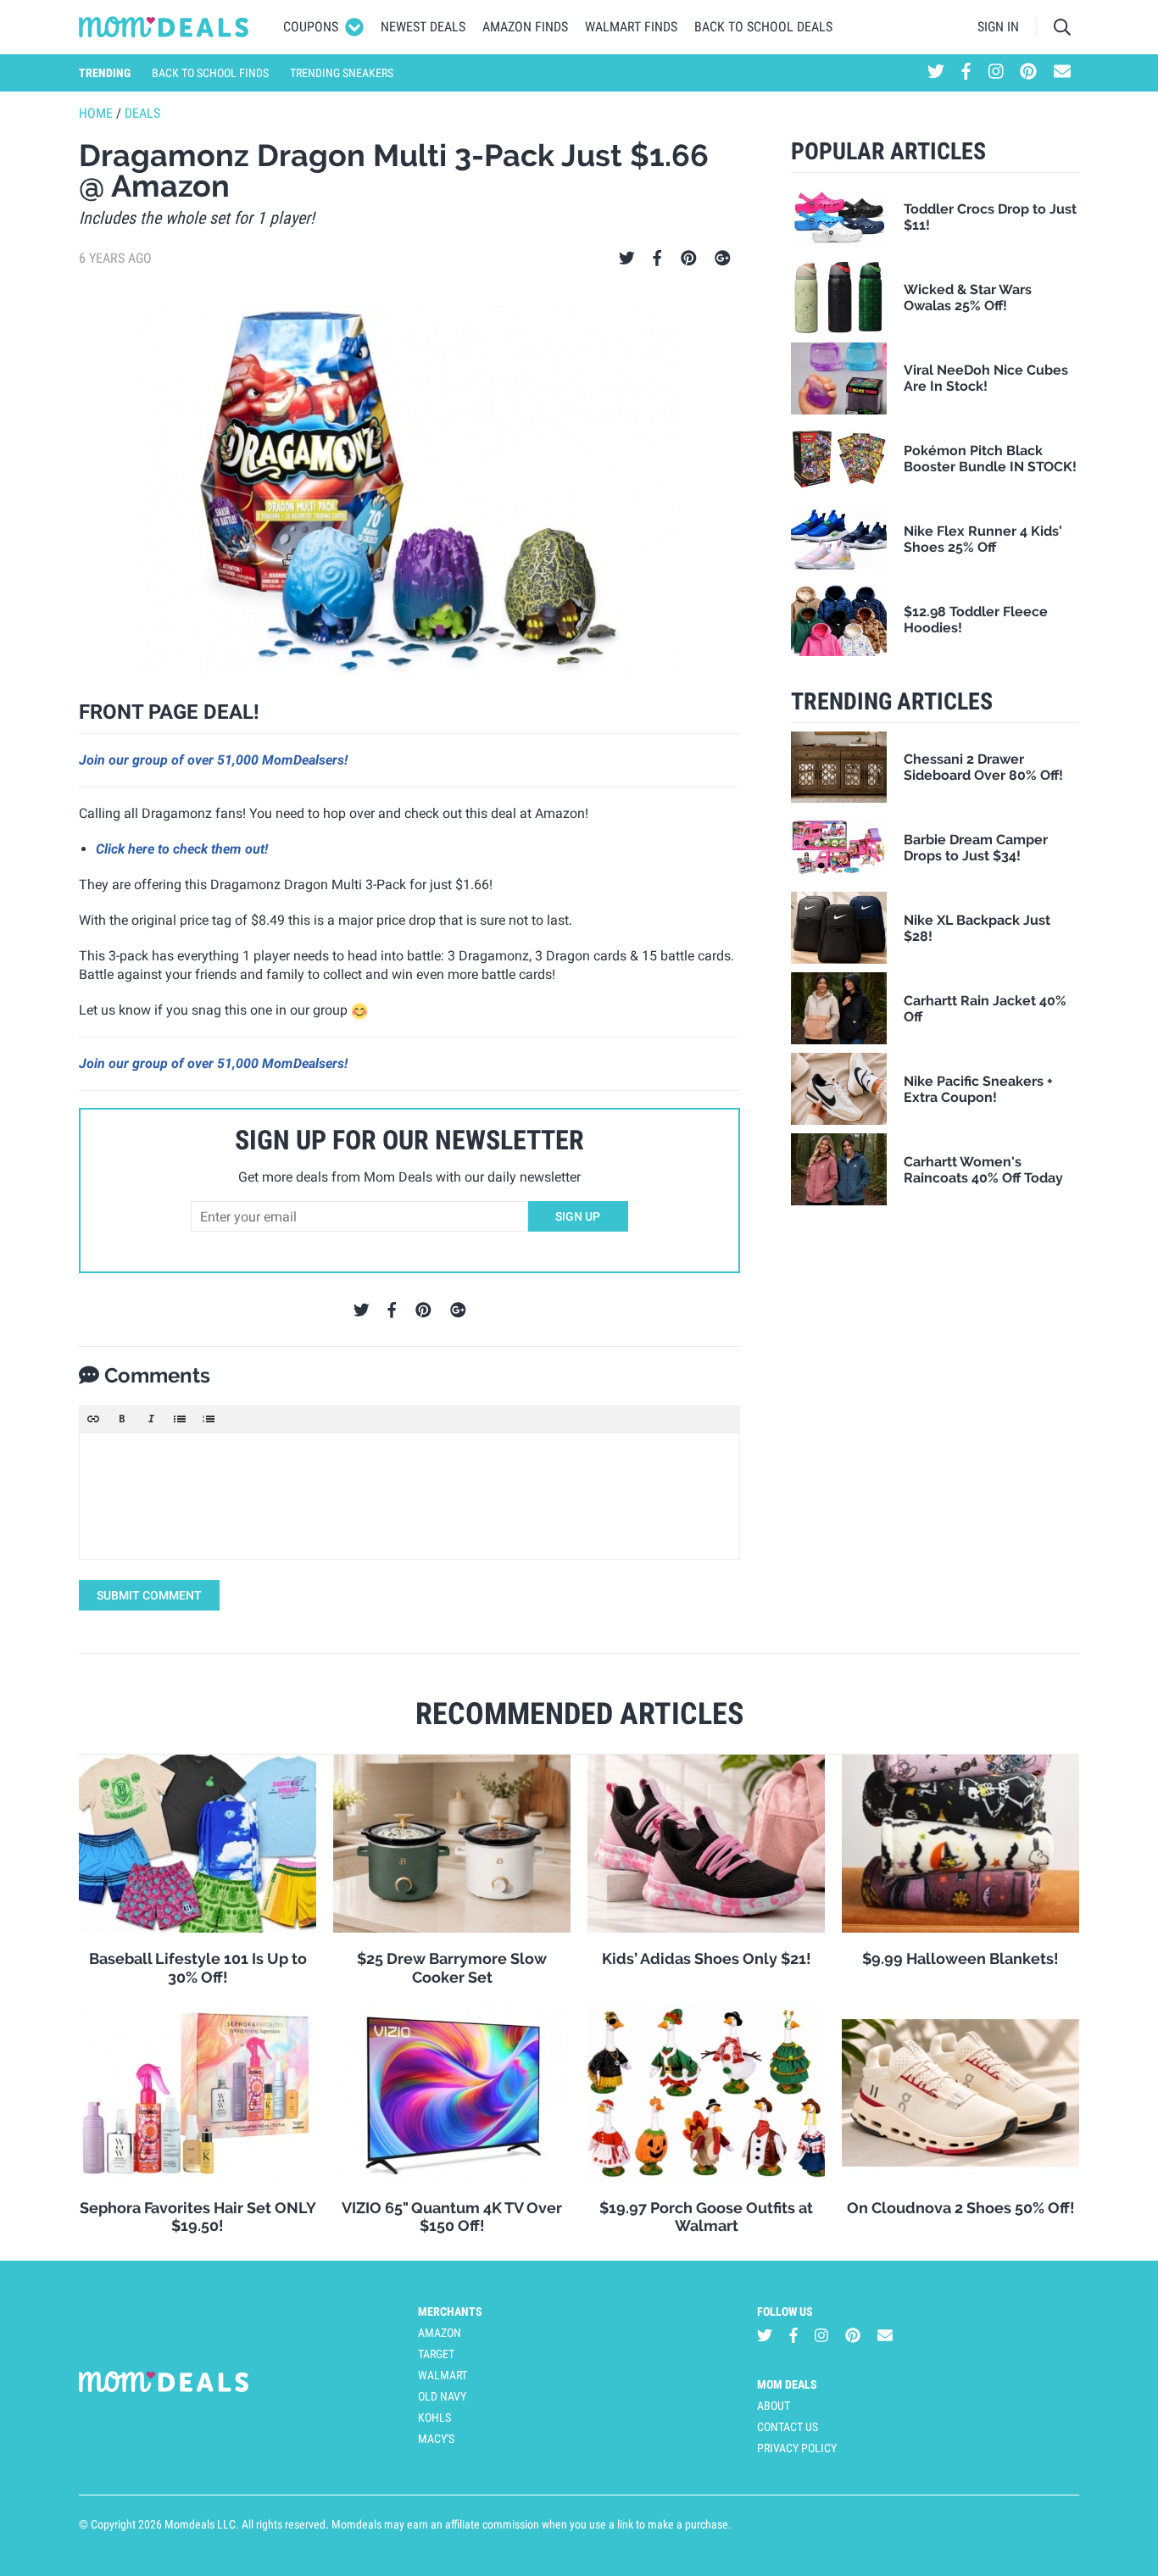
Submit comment (149, 1595)
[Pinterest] (689, 259)
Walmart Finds (631, 27)
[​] (409, 1496)
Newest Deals (423, 27)
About (774, 2406)
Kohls (434, 2417)
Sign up (578, 1216)
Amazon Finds (525, 27)
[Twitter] (627, 259)
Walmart (443, 2375)
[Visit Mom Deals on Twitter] (936, 73)
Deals (142, 113)
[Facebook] (657, 259)
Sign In (998, 27)
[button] (93, 1419)
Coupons (311, 27)
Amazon (440, 2333)
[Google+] (723, 259)
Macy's (436, 2439)
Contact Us (788, 2427)
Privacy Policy (797, 2448)
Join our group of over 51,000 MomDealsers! (213, 760)
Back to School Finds (210, 73)
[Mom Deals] (164, 27)
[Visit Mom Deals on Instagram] (996, 73)
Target (436, 2354)
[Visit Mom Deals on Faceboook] (966, 73)
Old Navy (442, 2396)
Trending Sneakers (342, 73)
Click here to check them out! (182, 849)
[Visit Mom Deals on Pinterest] (1028, 73)
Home (96, 113)
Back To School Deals (763, 27)
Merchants (450, 2312)
